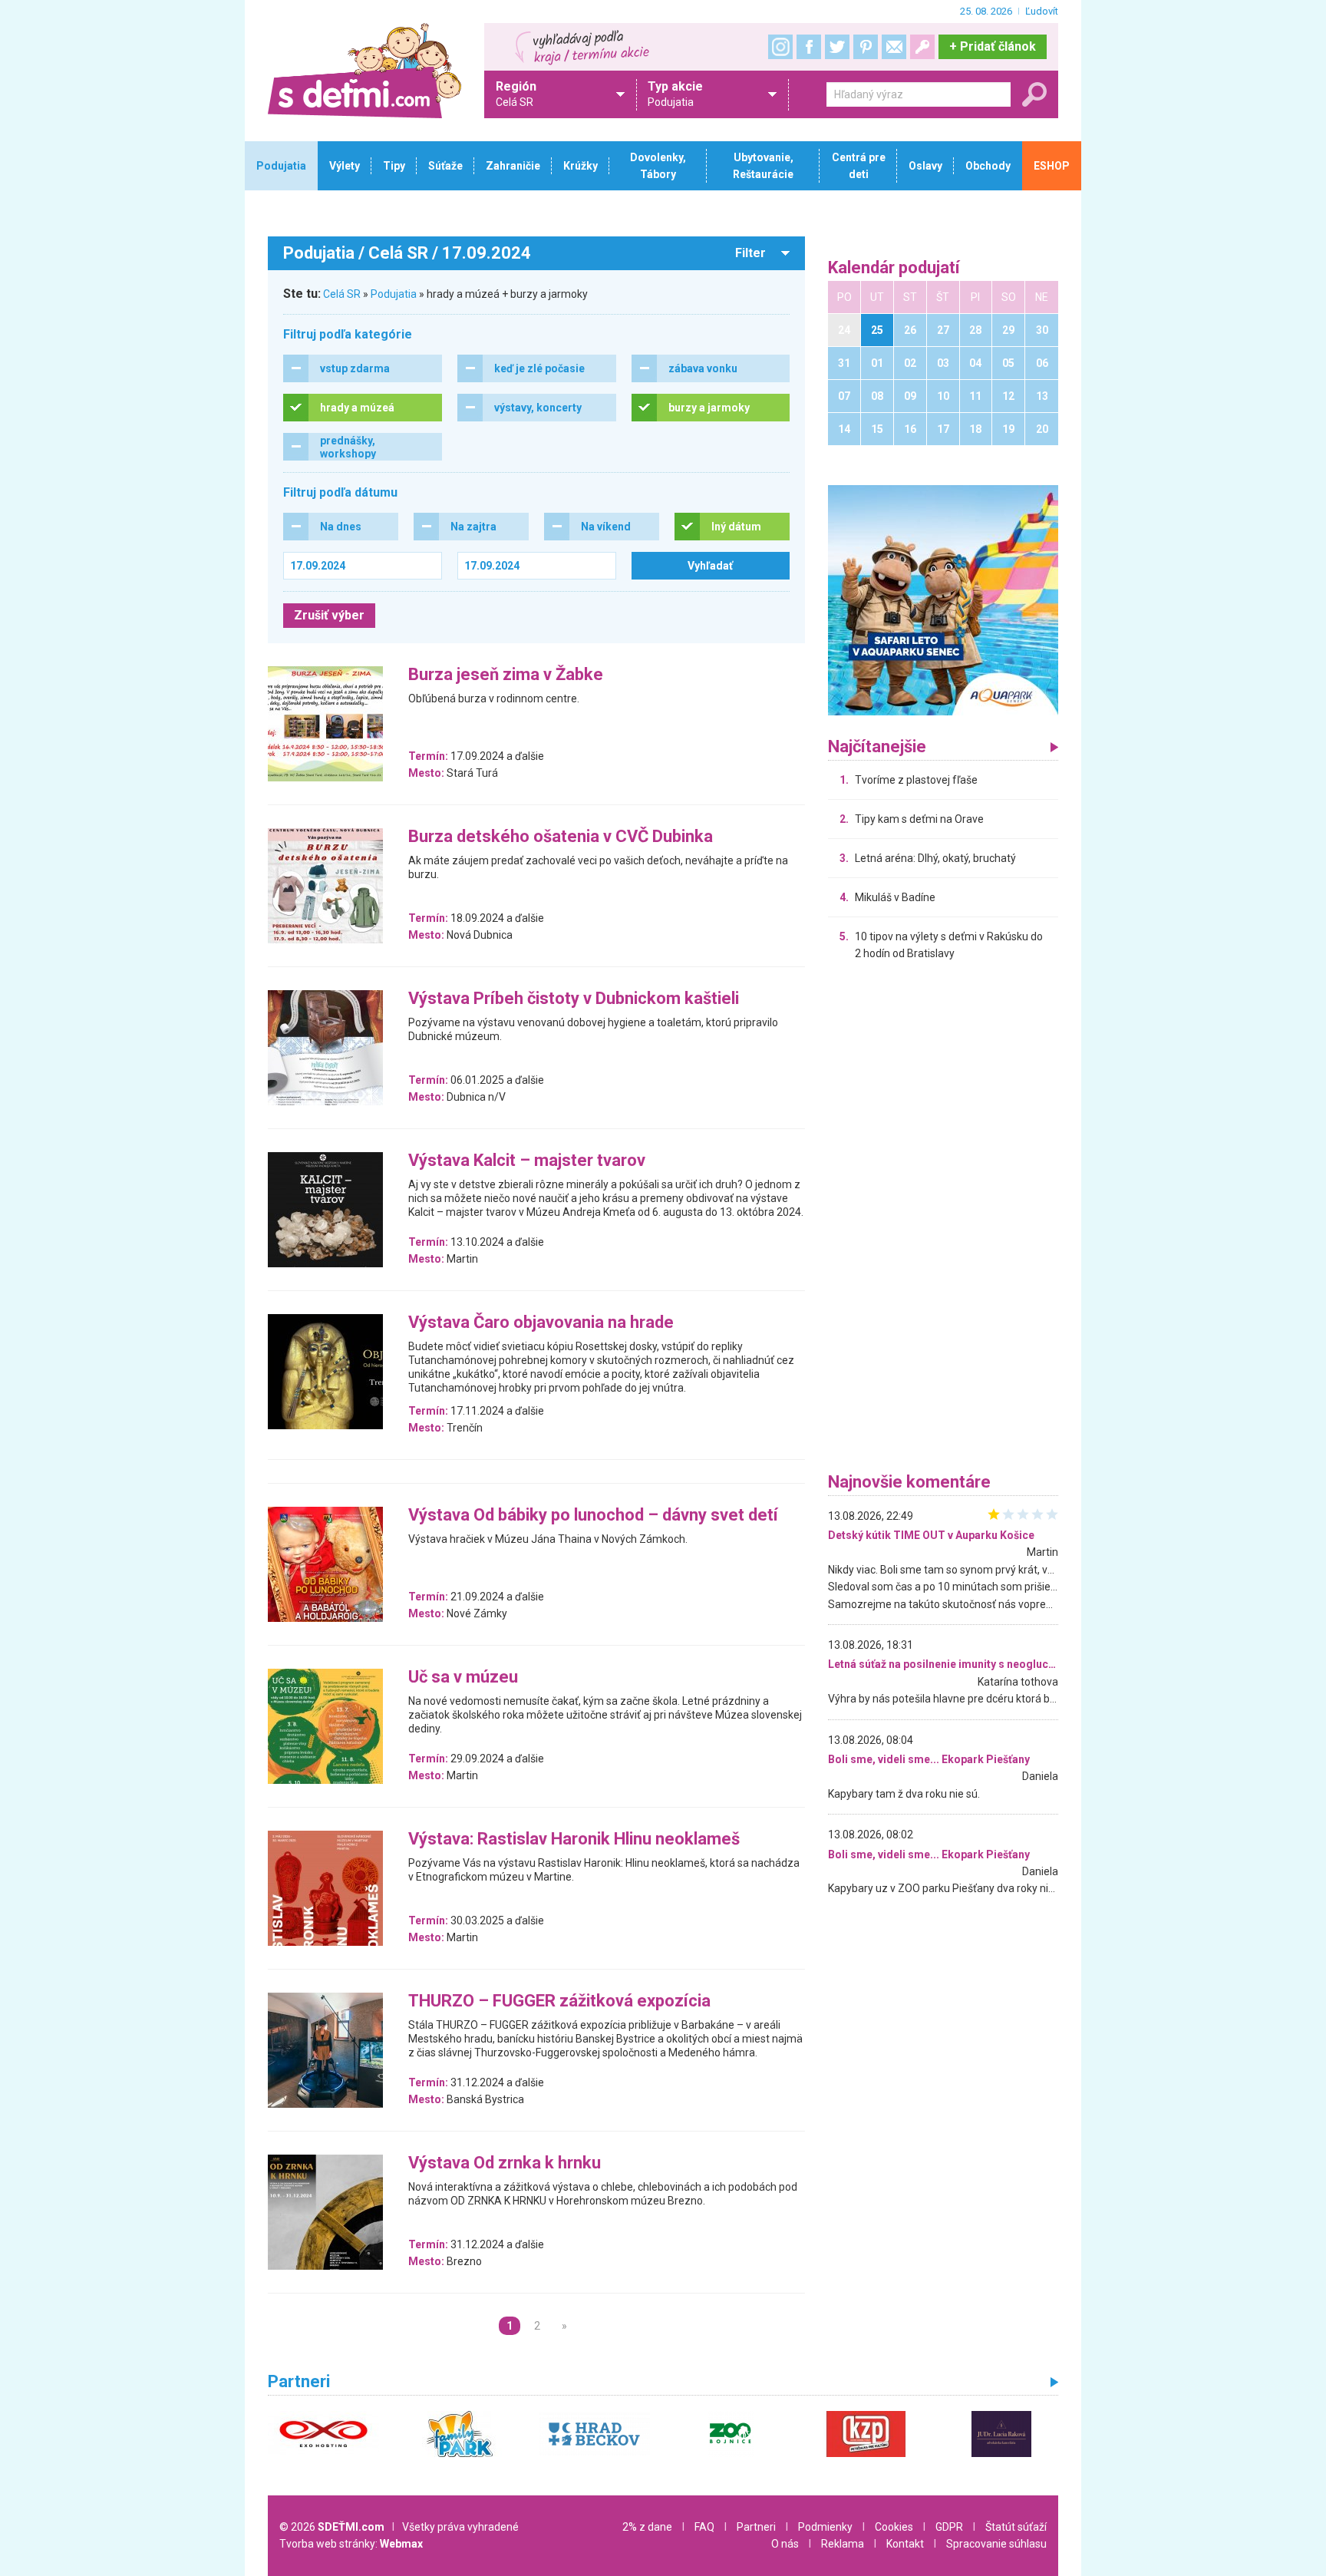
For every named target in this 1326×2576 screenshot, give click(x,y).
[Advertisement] (943, 1220)
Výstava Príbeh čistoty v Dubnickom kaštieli (574, 999)
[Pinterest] (866, 47)
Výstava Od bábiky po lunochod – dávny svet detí (593, 1516)
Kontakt (905, 2544)
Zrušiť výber (329, 615)
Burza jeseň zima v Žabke (506, 675)
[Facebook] (809, 47)
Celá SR (342, 294)
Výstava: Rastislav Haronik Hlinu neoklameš (574, 1840)
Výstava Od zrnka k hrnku (505, 2163)
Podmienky (825, 2527)
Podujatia (394, 294)
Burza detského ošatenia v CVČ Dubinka (561, 837)
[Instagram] (780, 47)
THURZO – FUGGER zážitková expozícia (559, 2001)
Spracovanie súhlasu (996, 2544)
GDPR (949, 2527)
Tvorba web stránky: (351, 2544)
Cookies (894, 2527)
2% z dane (647, 2527)
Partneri (756, 2527)
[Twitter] (837, 47)
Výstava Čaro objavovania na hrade (541, 1323)
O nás (785, 2544)
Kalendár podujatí (894, 268)
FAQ (704, 2527)
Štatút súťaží (1016, 2527)
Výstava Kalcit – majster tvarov (527, 1161)
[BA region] (943, 599)
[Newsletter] (894, 47)
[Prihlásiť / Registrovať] (922, 47)
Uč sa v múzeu (463, 1678)
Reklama (843, 2544)
